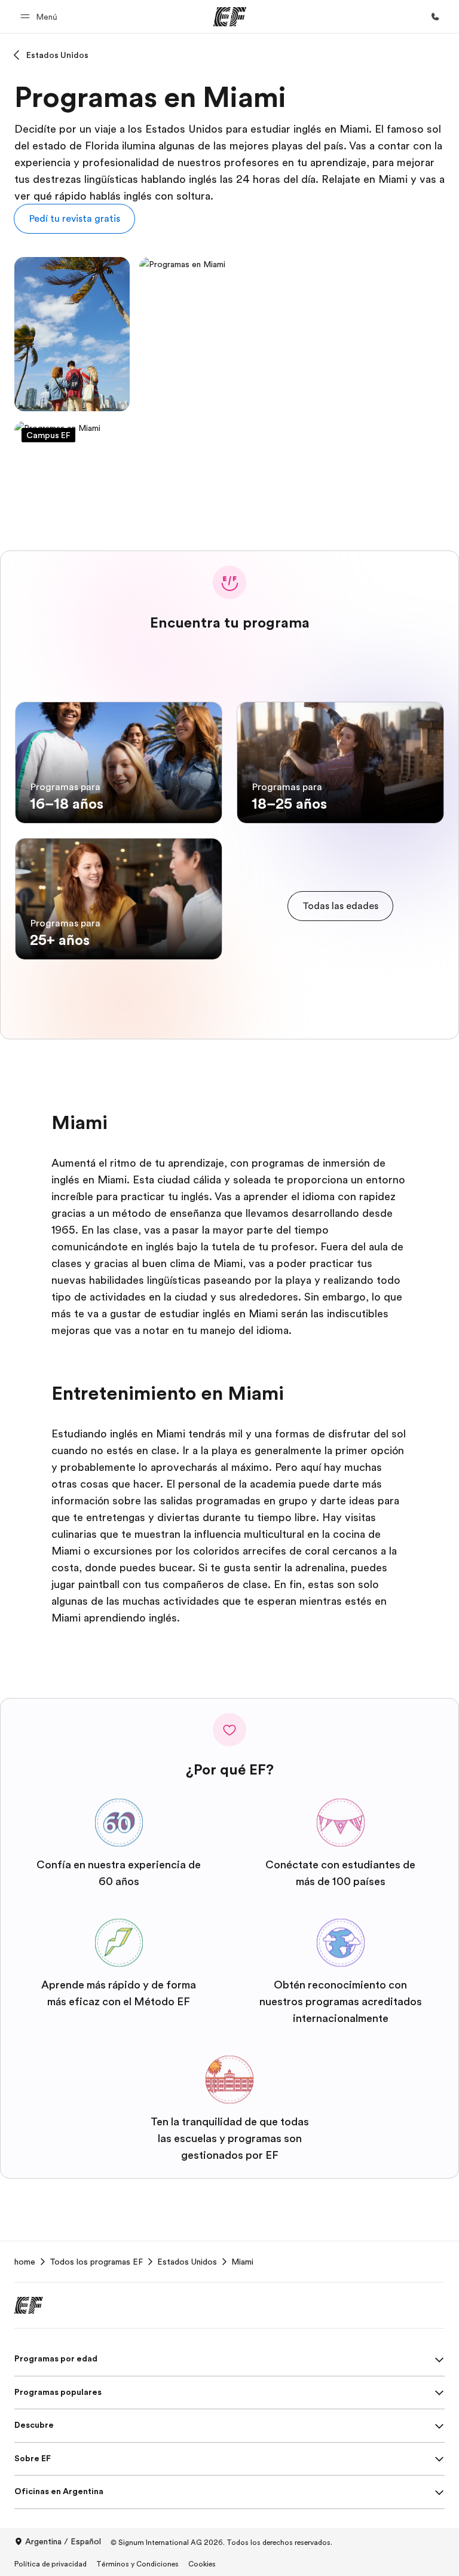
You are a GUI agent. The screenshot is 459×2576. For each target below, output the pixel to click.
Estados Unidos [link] (187, 2262)
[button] (41, 16)
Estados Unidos (57, 55)
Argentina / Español (63, 2541)
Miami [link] (242, 2262)
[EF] (230, 17)
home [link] (25, 2262)
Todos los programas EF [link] (96, 2262)
